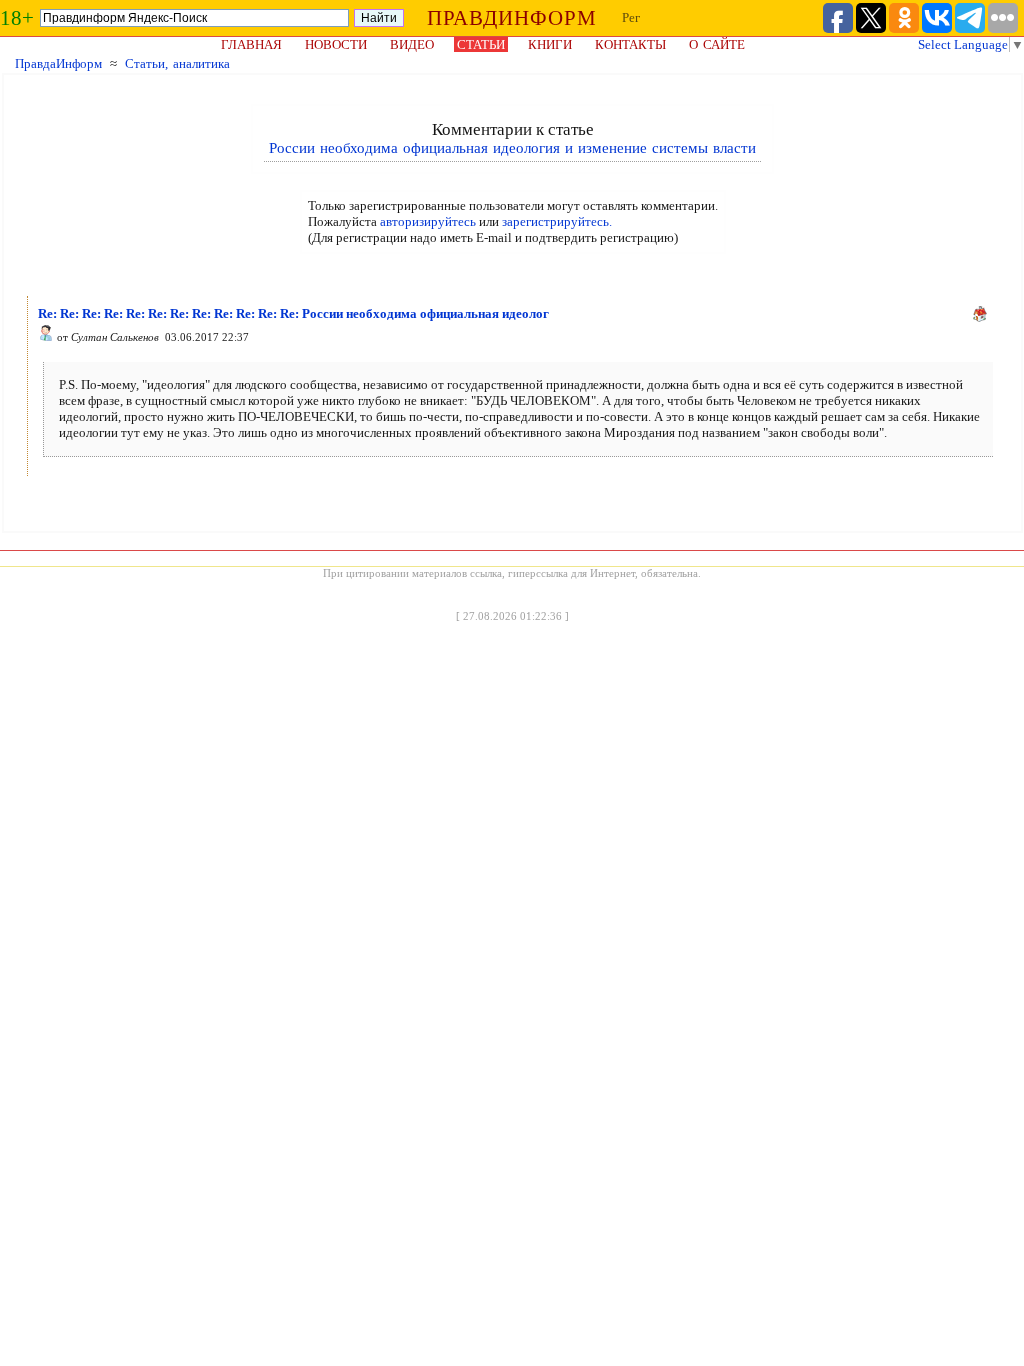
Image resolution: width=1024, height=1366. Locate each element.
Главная (251, 44)
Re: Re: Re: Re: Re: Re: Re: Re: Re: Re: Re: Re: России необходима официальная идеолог (293, 313)
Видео (412, 44)
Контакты (630, 44)
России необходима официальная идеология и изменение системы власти (512, 148)
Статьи (481, 44)
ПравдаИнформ (58, 63)
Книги (550, 44)
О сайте (717, 44)
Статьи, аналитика (177, 63)
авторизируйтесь (428, 221)
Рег (631, 17)
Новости (336, 44)
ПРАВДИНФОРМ (512, 18)
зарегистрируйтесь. (557, 221)
